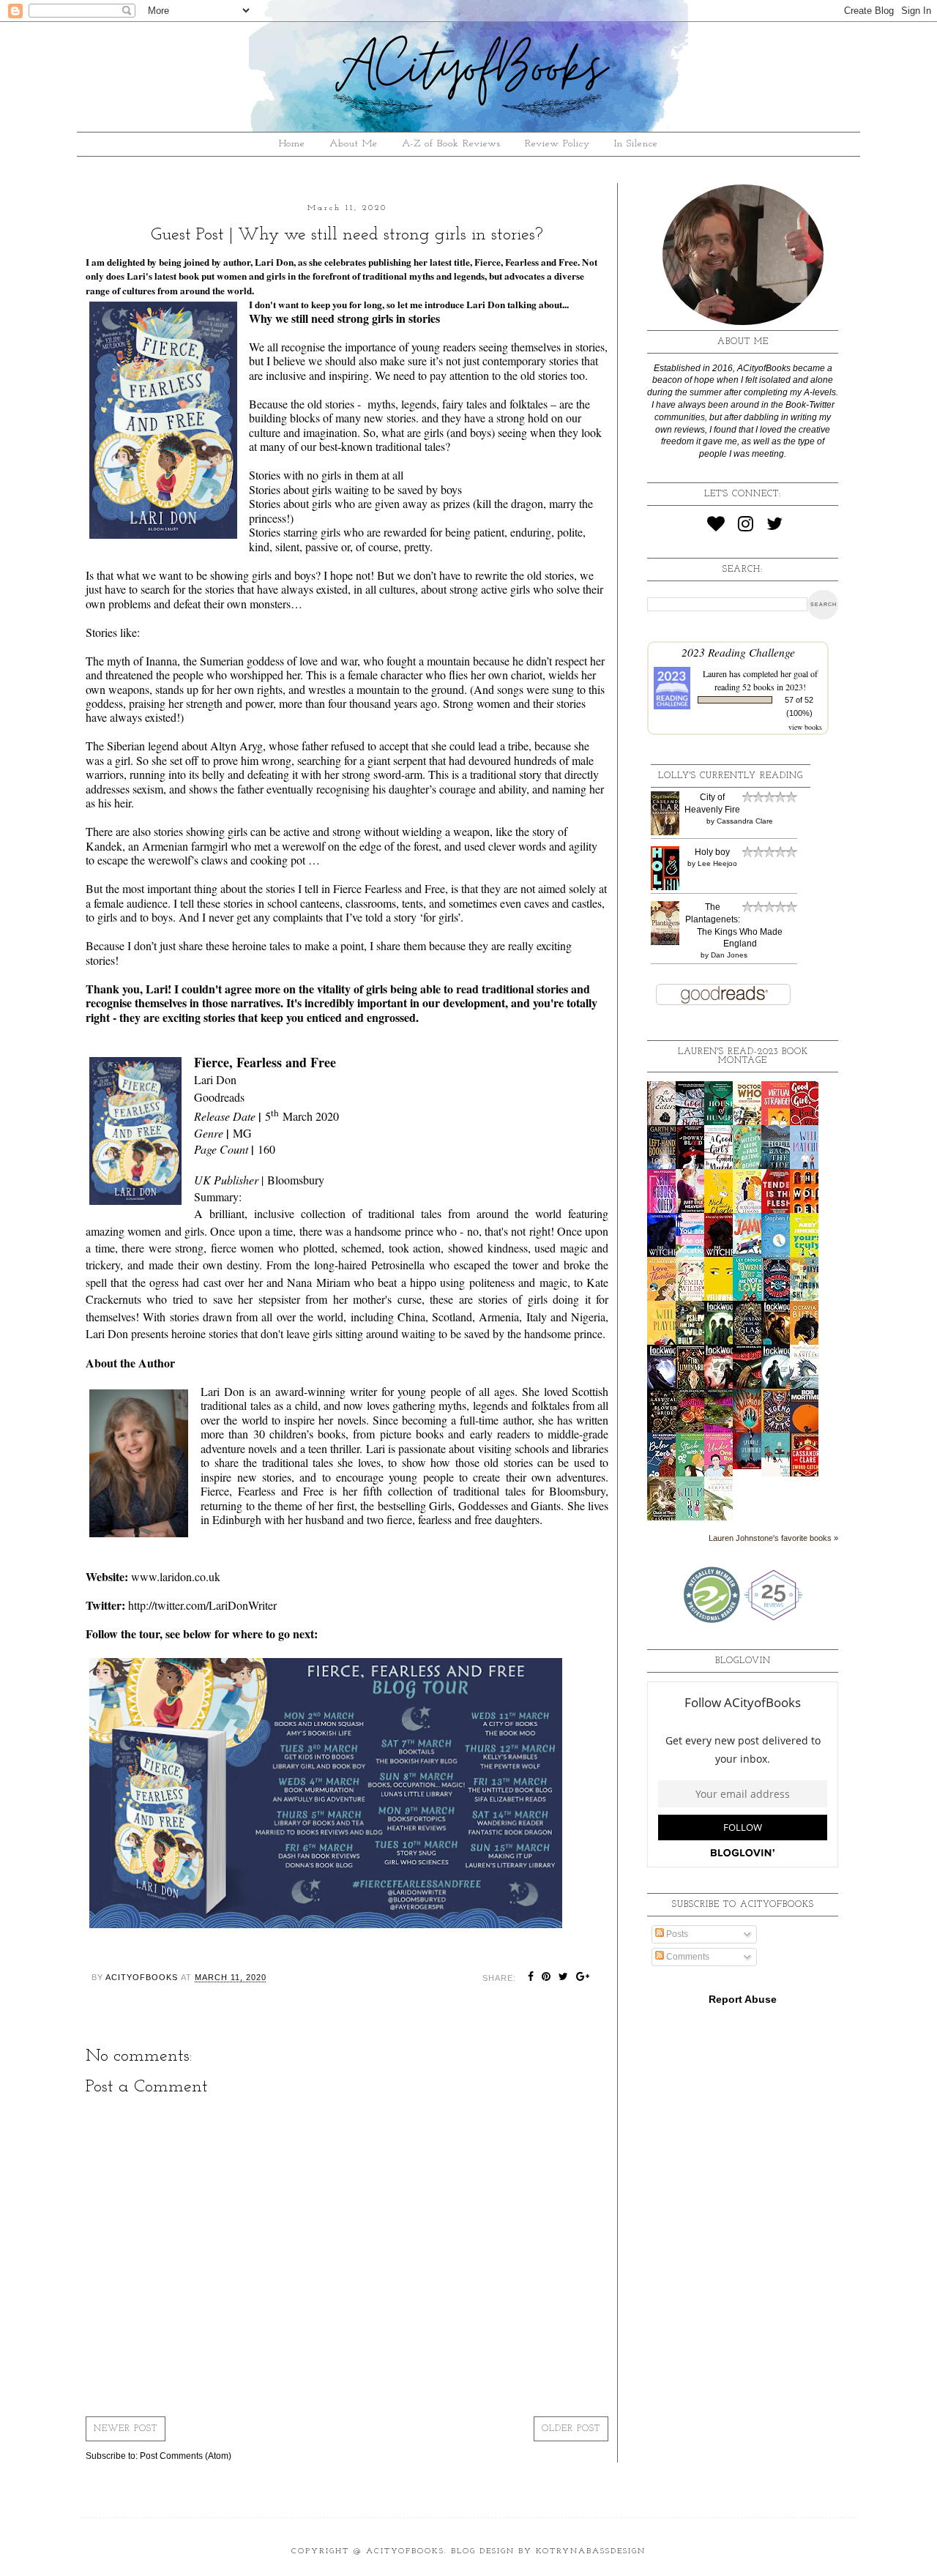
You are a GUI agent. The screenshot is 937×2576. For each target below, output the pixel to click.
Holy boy (712, 852)
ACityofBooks (405, 2551)
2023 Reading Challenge (738, 652)
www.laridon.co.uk (176, 1576)
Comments (687, 1957)
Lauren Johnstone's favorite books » (773, 1538)
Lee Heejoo (717, 863)
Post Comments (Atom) (186, 2456)
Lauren (715, 673)
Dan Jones (729, 955)
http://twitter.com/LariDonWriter (202, 1605)
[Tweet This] (564, 1978)
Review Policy (557, 144)
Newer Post (126, 2429)
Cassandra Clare (745, 821)
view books (805, 727)
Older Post (571, 2429)
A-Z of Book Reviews (451, 144)
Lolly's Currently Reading (731, 776)
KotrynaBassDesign (591, 2551)
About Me (354, 144)
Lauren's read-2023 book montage (743, 1056)
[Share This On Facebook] (531, 1978)
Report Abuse (743, 1999)
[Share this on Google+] (583, 1978)
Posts (676, 1934)
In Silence (636, 144)
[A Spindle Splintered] (751, 1466)
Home (292, 144)
